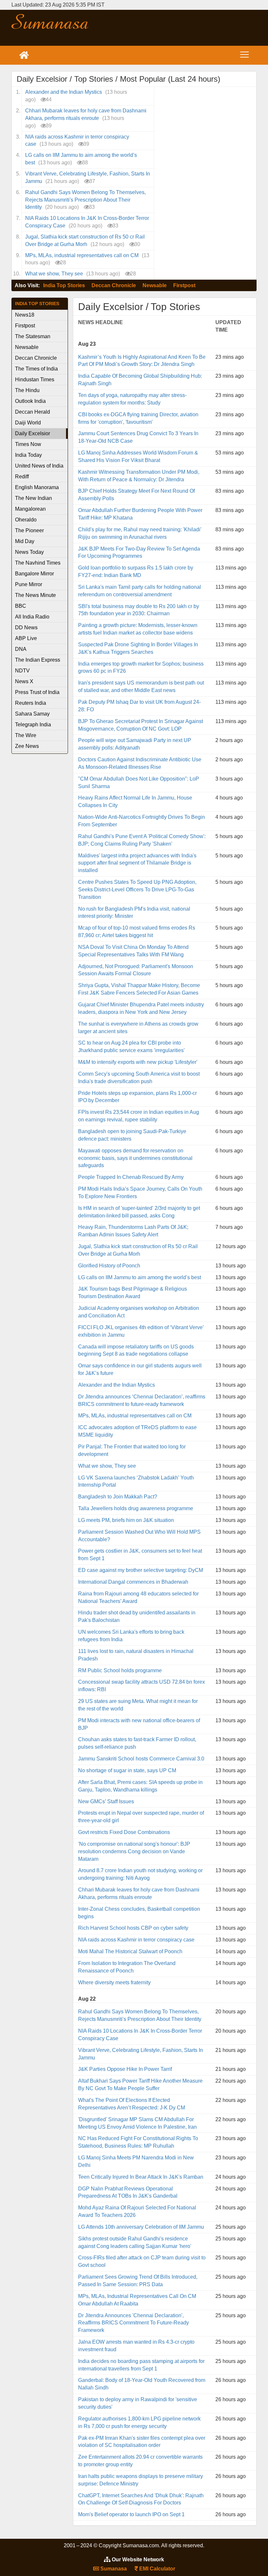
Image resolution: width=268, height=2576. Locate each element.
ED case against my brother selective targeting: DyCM (141, 1570)
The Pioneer (29, 530)
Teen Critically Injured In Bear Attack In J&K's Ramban (141, 2177)
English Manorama (37, 487)
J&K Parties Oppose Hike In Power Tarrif (125, 2069)
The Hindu (27, 390)
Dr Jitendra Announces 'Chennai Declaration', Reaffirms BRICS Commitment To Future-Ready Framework (134, 2323)
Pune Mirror (29, 584)
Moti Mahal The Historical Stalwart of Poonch (130, 1951)
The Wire (26, 735)
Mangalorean (30, 509)
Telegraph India (33, 725)
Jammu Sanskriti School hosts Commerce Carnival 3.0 (141, 1759)
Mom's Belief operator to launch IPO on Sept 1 (131, 2514)
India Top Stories (64, 285)
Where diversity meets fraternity (114, 1982)
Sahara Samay (32, 714)
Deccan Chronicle (114, 285)
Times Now (28, 444)
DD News (26, 627)
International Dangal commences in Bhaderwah (133, 1582)
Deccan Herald (33, 412)
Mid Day (25, 541)
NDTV (22, 671)
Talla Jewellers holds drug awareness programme (136, 1508)
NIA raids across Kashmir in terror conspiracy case (136, 1940)
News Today (29, 552)
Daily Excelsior (33, 433)
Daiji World (28, 423)
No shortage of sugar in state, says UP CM (127, 1770)
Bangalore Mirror (34, 574)
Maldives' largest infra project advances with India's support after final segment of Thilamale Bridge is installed (137, 863)
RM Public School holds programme (120, 1670)
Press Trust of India (37, 692)
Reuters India (31, 703)
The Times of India (36, 369)
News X (24, 681)
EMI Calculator (157, 2569)
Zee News (27, 746)
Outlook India (30, 401)
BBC (21, 606)
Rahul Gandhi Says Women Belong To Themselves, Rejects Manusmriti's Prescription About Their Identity (85, 200)
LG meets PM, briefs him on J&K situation (126, 1520)
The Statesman (33, 336)
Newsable (155, 285)
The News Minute (35, 595)
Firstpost (184, 285)
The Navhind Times (38, 563)
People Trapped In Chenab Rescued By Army (131, 1177)
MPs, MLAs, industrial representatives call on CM (82, 255)
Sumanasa (113, 2569)
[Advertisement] (175, 28)
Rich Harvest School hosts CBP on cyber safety (133, 1928)
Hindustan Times (35, 380)
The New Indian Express (33, 499)
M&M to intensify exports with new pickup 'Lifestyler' (138, 1062)
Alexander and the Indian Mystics (64, 92)
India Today (28, 455)
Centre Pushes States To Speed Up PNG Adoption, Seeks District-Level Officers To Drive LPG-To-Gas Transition (137, 890)
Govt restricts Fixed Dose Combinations (124, 1832)
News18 (25, 315)
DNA (21, 649)
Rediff (22, 477)
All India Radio (32, 617)
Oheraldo (26, 520)
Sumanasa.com (50, 21)
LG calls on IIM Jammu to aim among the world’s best (140, 1277)
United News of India (39, 466)
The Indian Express (38, 660)
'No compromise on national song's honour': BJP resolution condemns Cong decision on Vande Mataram (134, 1851)
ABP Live (26, 638)
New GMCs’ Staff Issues (106, 1801)
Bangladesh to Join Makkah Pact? (118, 1497)
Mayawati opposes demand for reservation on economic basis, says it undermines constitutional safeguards (135, 1158)
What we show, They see (54, 274)
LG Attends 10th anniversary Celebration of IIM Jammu (141, 2227)
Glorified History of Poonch (109, 1266)
